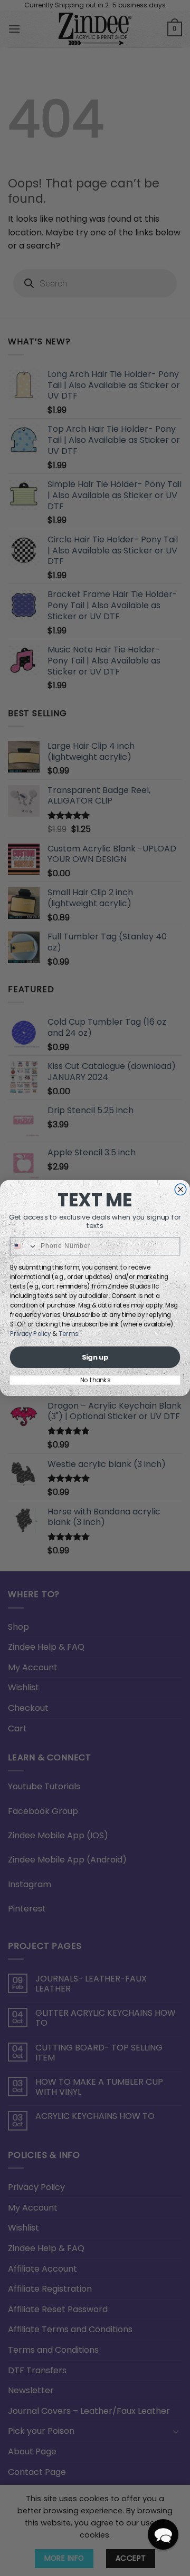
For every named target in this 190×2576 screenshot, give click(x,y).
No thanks (95, 1380)
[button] (163, 2534)
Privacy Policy (31, 1334)
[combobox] (23, 1246)
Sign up (95, 1357)
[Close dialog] (180, 1190)
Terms (68, 1334)
